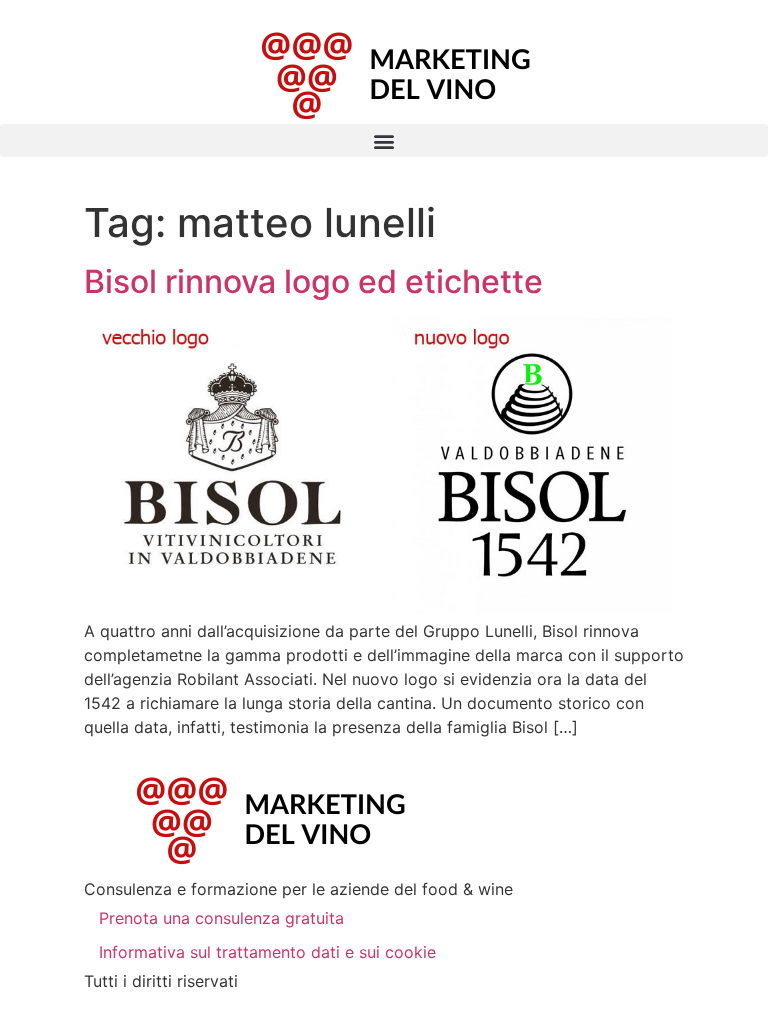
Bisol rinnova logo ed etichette (313, 281)
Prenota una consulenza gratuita (221, 918)
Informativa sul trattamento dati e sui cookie (267, 952)
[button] (384, 140)
